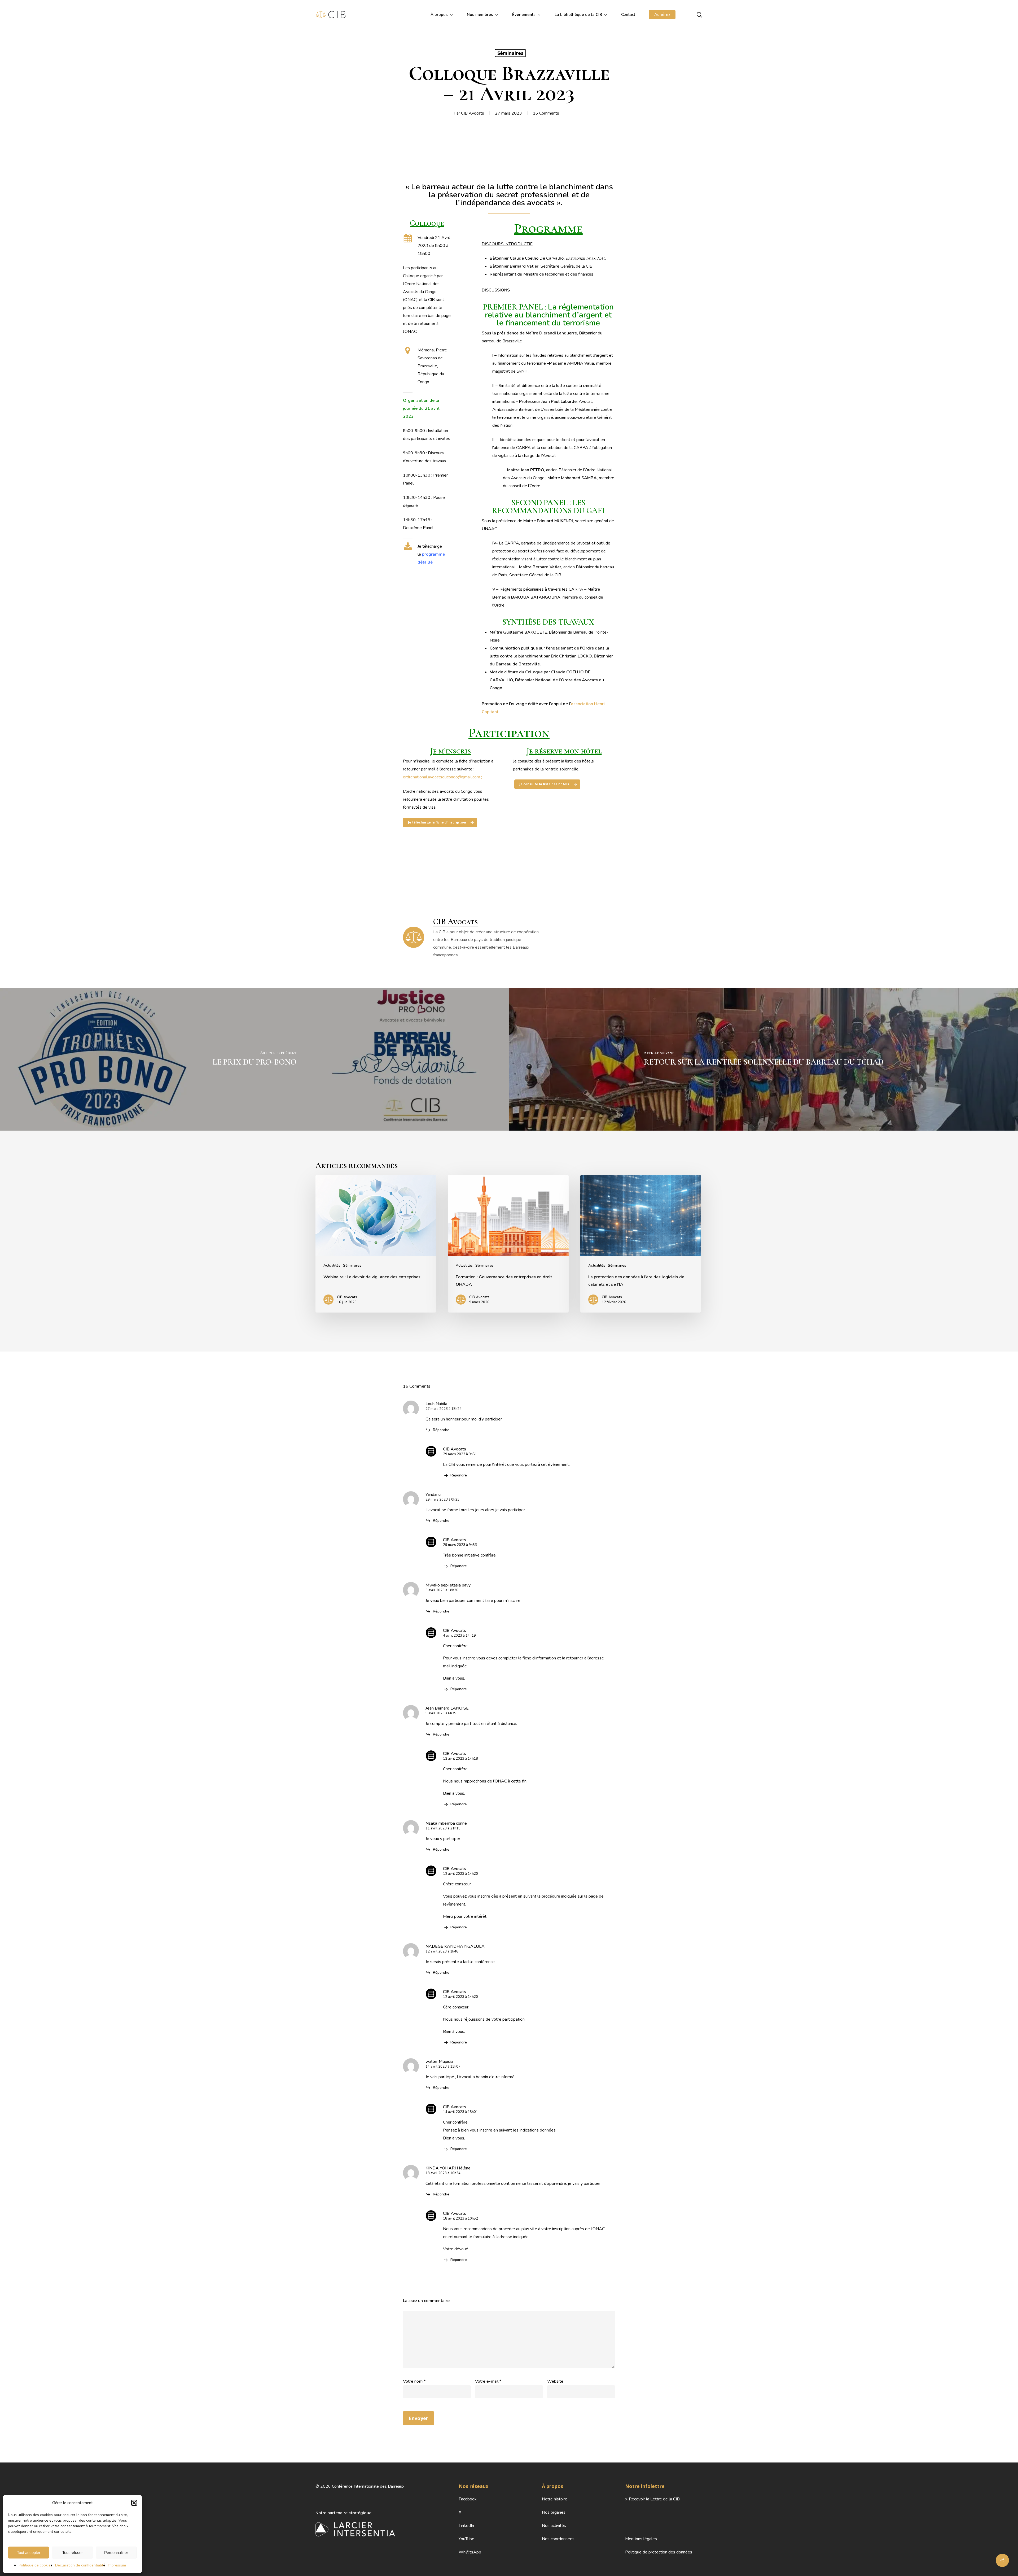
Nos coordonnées (558, 2539)
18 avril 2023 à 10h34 (443, 2173)
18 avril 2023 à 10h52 (460, 2218)
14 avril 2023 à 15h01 (460, 2112)
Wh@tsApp (470, 2552)
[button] (134, 2503)
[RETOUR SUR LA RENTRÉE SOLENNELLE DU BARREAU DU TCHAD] (763, 1059)
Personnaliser (116, 2553)
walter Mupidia (439, 2061)
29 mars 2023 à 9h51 (460, 1454)
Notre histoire (555, 2499)
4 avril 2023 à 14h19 (459, 1636)
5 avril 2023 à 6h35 (441, 1713)
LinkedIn (466, 2526)
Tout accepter (29, 2553)
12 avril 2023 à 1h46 (442, 1951)
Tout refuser (73, 2553)
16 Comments (546, 113)
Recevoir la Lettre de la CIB (654, 2499)
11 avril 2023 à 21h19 (443, 1828)
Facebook (468, 2499)
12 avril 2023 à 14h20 (460, 1874)
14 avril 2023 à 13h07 (443, 2067)
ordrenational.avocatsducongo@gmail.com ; (442, 777)
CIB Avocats (473, 113)
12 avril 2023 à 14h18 (460, 1759)
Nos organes (554, 2512)
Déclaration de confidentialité (80, 2565)
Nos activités (554, 2526)
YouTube (466, 2539)
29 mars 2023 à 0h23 (442, 1500)
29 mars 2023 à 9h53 (460, 1545)
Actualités (332, 1265)
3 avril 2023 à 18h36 (442, 1590)
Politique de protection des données (659, 2552)
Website (555, 2381)
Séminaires (510, 53)
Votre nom (414, 2381)
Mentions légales (641, 2539)
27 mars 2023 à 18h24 (444, 1409)
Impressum (117, 2565)
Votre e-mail (488, 2381)
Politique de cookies (36, 2565)
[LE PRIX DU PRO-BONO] (254, 1059)
